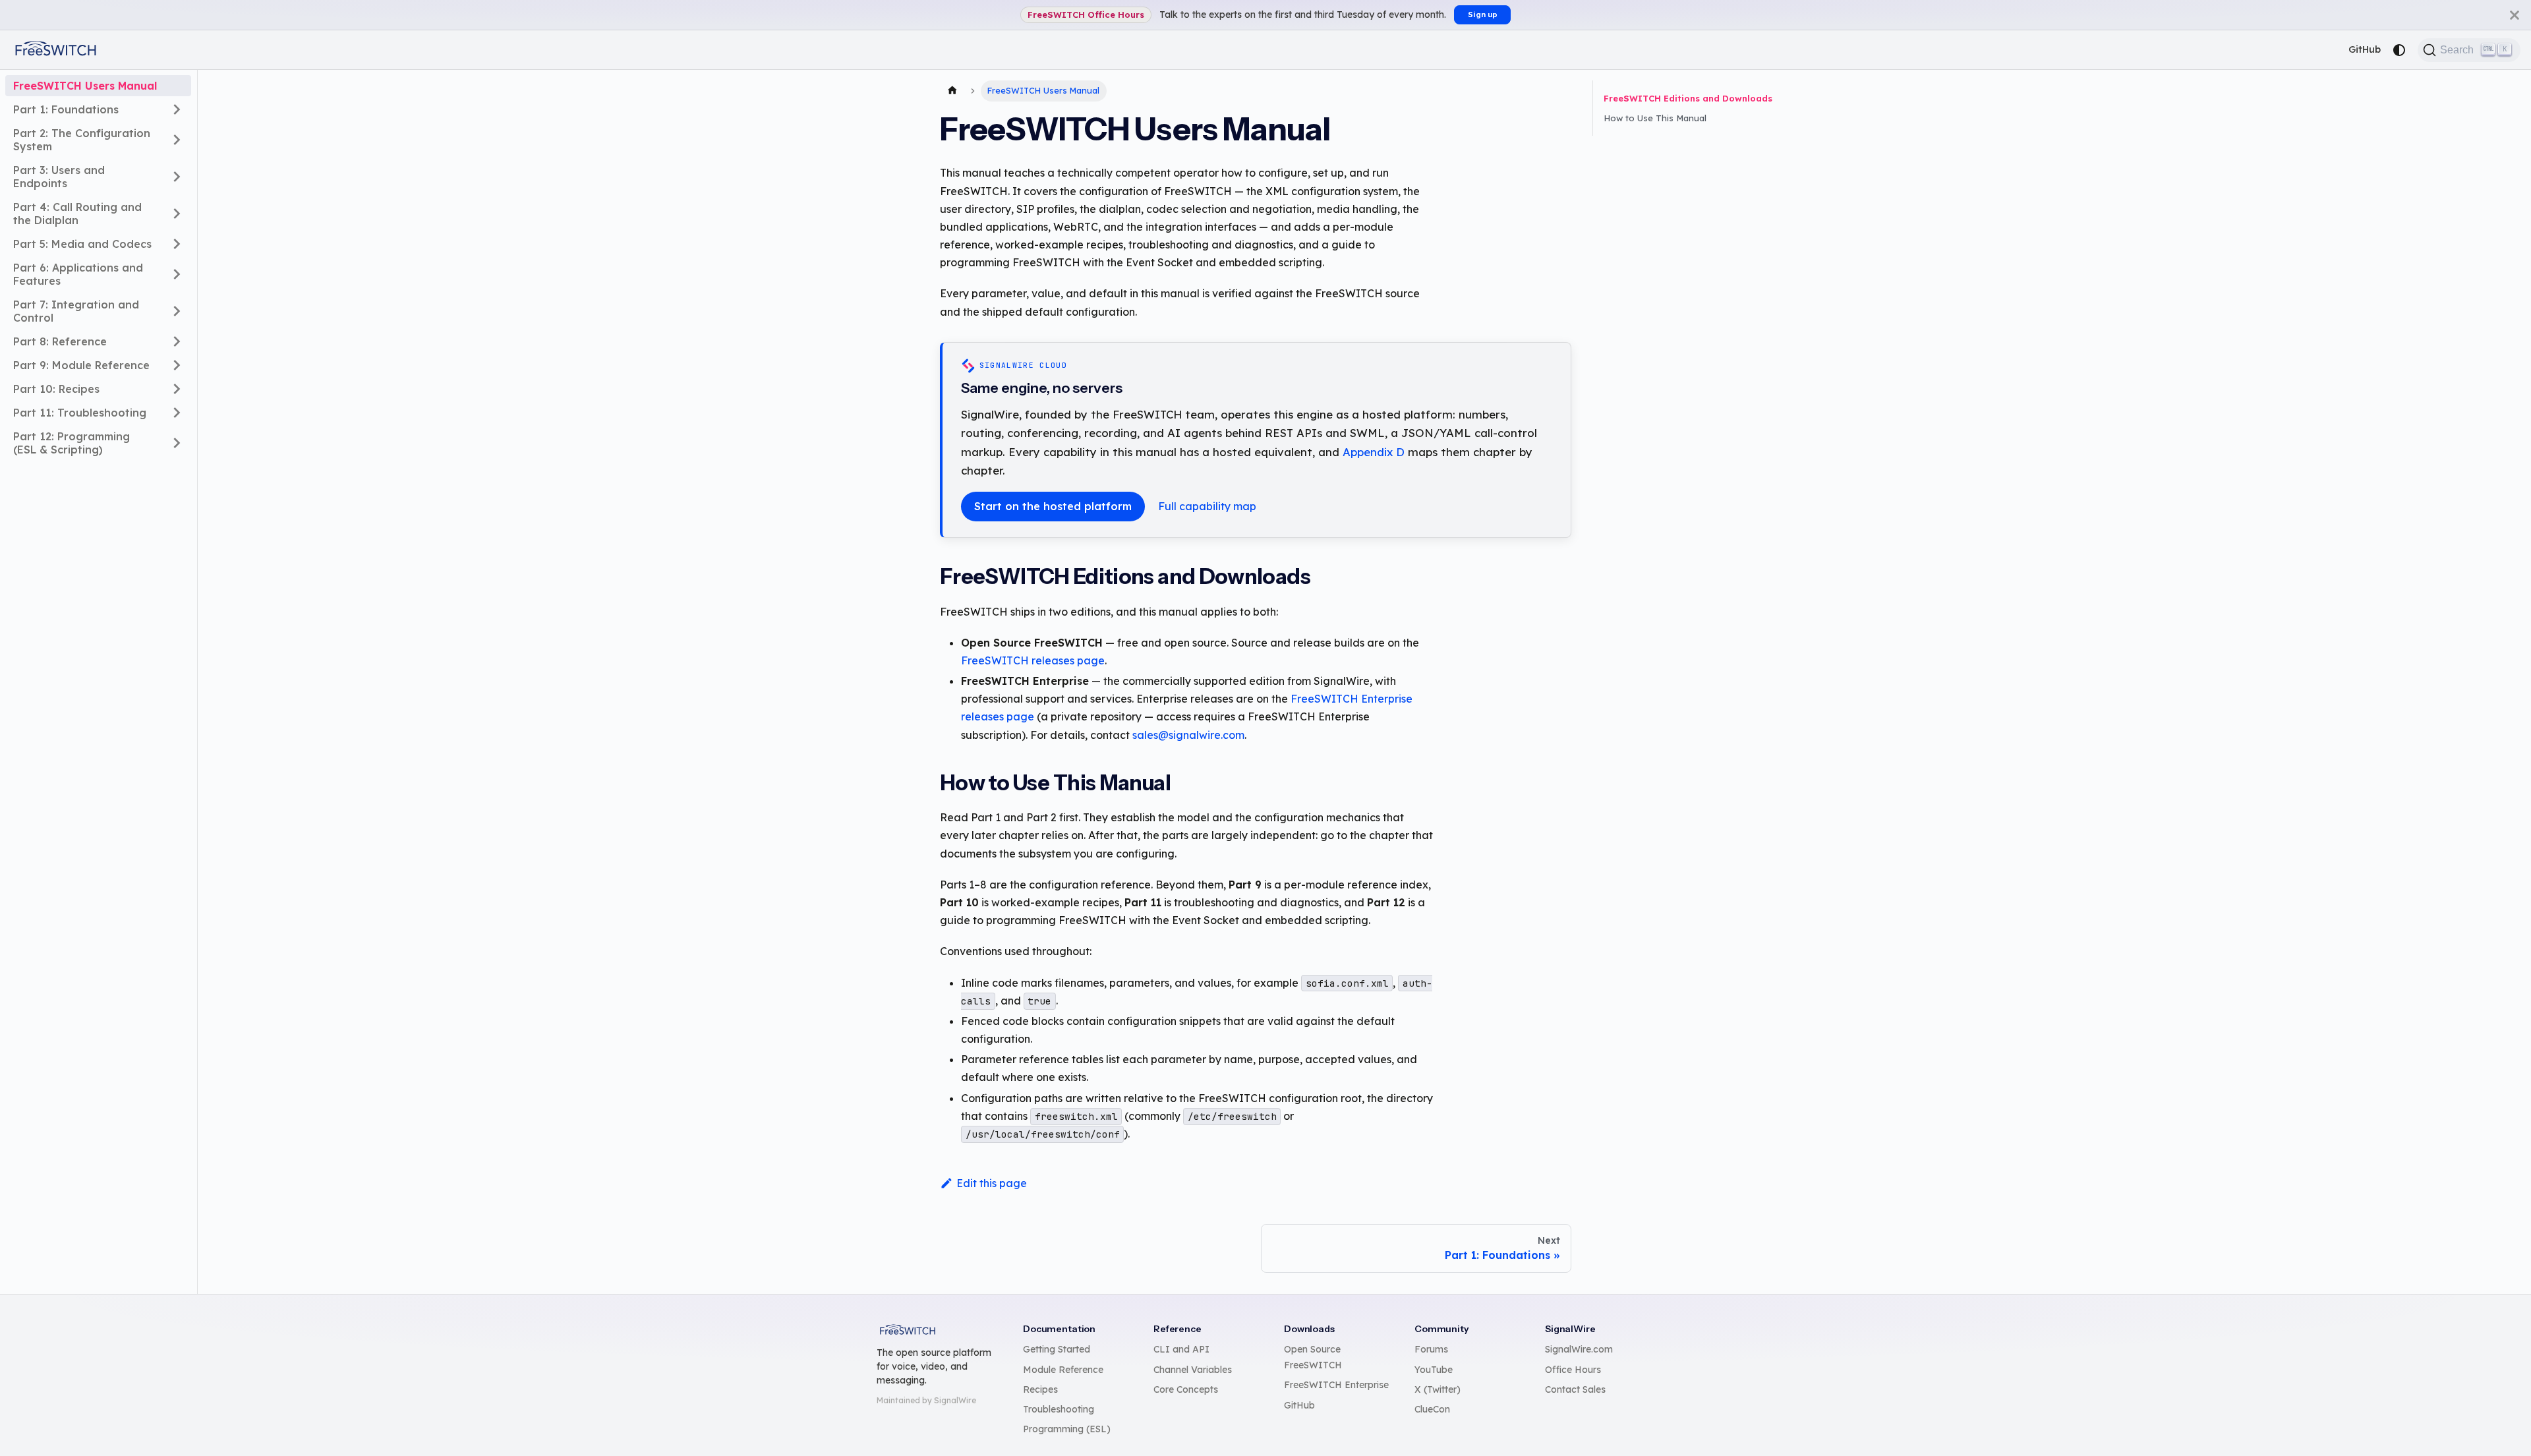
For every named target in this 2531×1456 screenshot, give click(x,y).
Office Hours (1573, 1370)
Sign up (1483, 15)
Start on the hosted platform (1053, 506)
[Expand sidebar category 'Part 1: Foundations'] (177, 109)
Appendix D (1374, 452)
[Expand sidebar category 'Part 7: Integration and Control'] (177, 311)
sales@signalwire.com (1188, 735)
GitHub (2365, 49)
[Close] (2515, 15)
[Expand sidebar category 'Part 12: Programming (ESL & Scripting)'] (177, 443)
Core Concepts (1186, 1389)
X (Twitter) (1438, 1389)
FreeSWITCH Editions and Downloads (1688, 98)
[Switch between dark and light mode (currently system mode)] (2399, 50)
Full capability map (1207, 506)
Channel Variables (1193, 1370)
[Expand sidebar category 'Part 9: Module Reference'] (177, 365)
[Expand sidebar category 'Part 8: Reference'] (177, 341)
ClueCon (1432, 1409)
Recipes (1040, 1389)
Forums (1431, 1349)
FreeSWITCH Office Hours (1086, 15)
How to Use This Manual (1655, 118)
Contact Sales (1575, 1389)
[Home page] (952, 91)
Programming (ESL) (1067, 1429)
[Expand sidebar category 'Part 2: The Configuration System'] (177, 140)
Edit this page (992, 1183)
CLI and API (1181, 1349)
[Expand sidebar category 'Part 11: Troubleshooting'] (177, 413)
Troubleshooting (1059, 1409)
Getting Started (1057, 1349)
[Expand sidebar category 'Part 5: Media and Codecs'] (177, 244)
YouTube (1434, 1370)
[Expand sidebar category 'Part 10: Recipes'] (177, 389)
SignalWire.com (1579, 1349)
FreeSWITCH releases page (1033, 660)
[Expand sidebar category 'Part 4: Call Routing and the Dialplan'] (177, 214)
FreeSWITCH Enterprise (1336, 1385)
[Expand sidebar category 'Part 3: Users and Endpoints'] (177, 177)
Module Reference (1063, 1370)
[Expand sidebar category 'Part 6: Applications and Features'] (177, 274)
